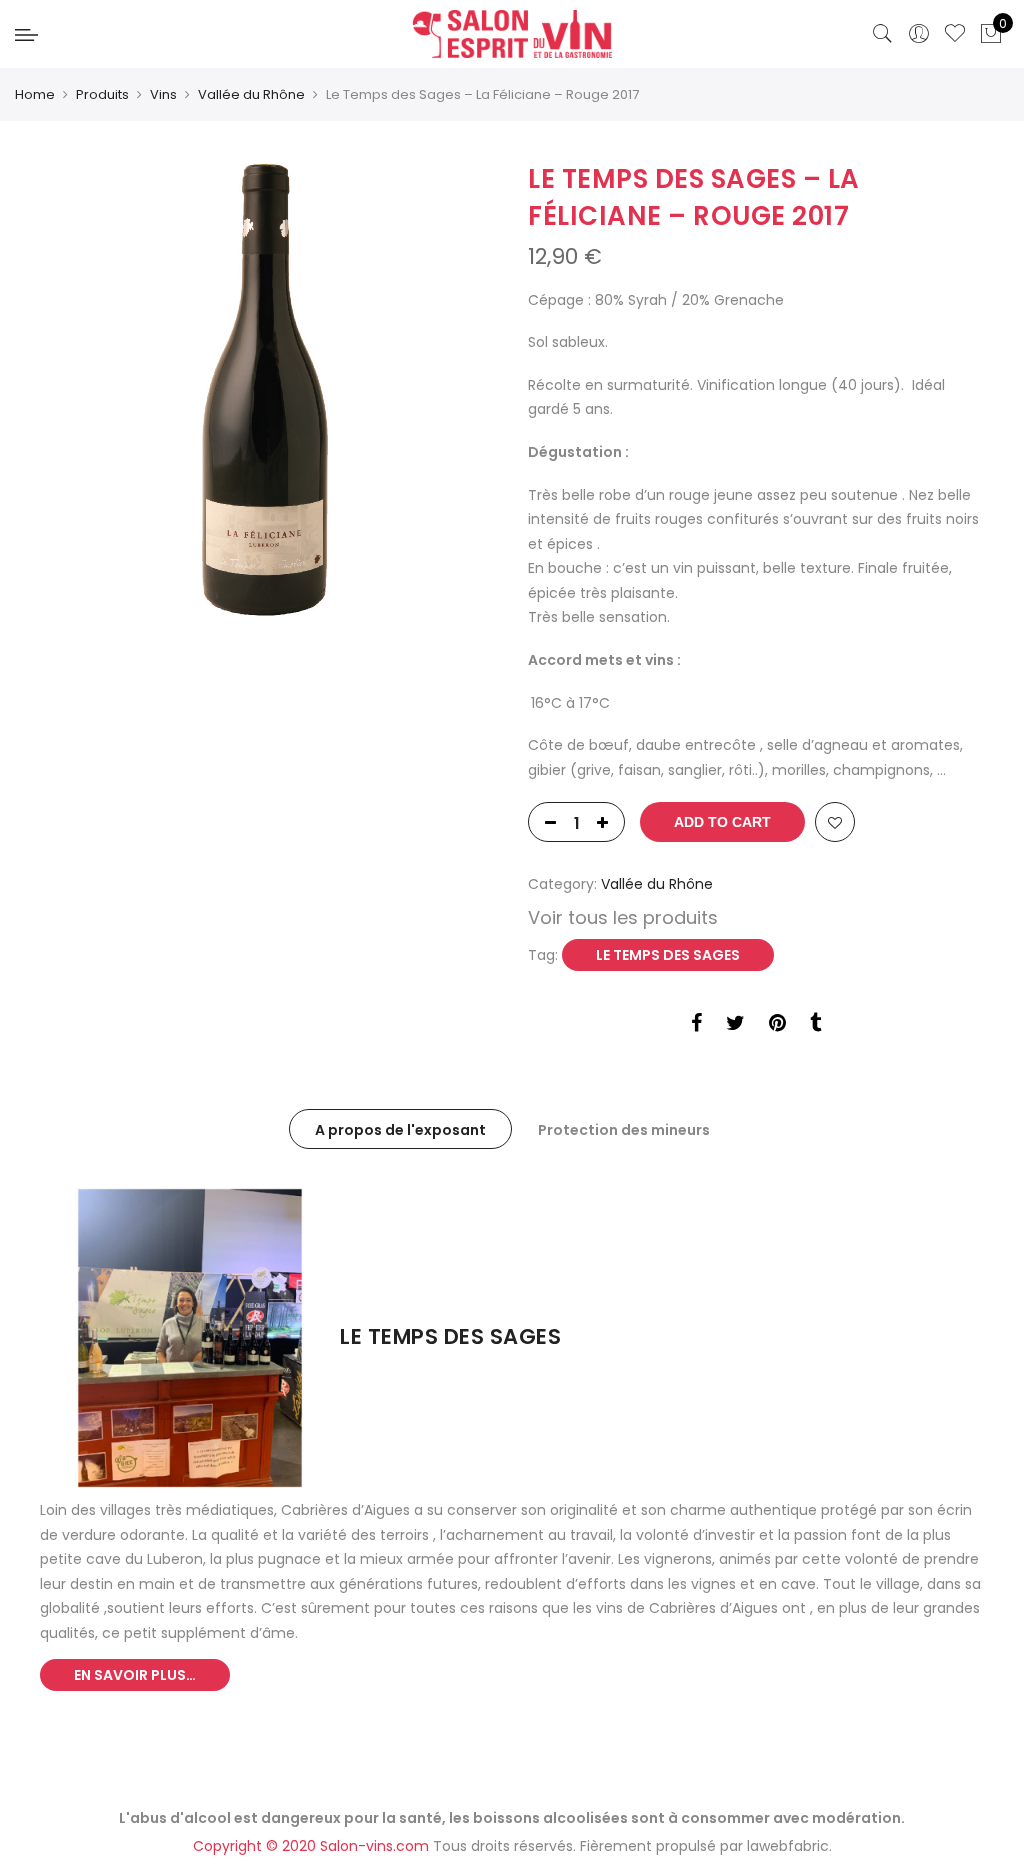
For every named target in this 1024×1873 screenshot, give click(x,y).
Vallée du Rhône (251, 94)
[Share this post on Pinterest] (777, 1026)
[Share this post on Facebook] (696, 1026)
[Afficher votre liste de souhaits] (955, 34)
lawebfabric (788, 1846)
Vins (163, 94)
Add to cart (722, 822)
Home (35, 94)
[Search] (883, 34)
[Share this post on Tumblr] (815, 1026)
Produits (102, 94)
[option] (268, 389)
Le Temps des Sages (668, 955)
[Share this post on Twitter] (735, 1026)
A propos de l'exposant (400, 1130)
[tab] (400, 1129)
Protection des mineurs (624, 1130)
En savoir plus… (135, 1675)
